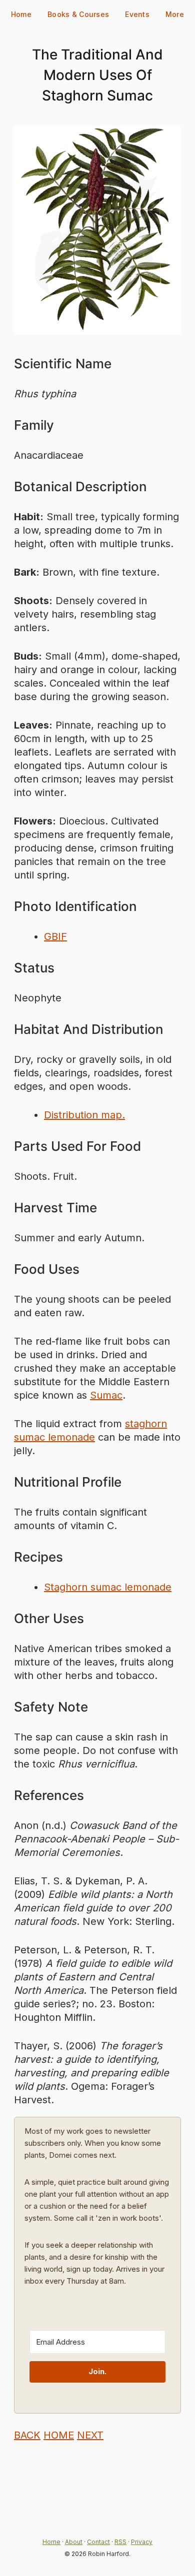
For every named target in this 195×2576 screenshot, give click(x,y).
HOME (59, 2435)
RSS (120, 2542)
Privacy (142, 2542)
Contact (98, 2542)
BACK (27, 2435)
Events (137, 14)
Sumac (106, 1395)
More (175, 14)
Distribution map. (84, 1115)
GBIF (55, 936)
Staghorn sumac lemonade (108, 1587)
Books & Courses (78, 14)
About (74, 2542)
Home (21, 14)
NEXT (90, 2435)
